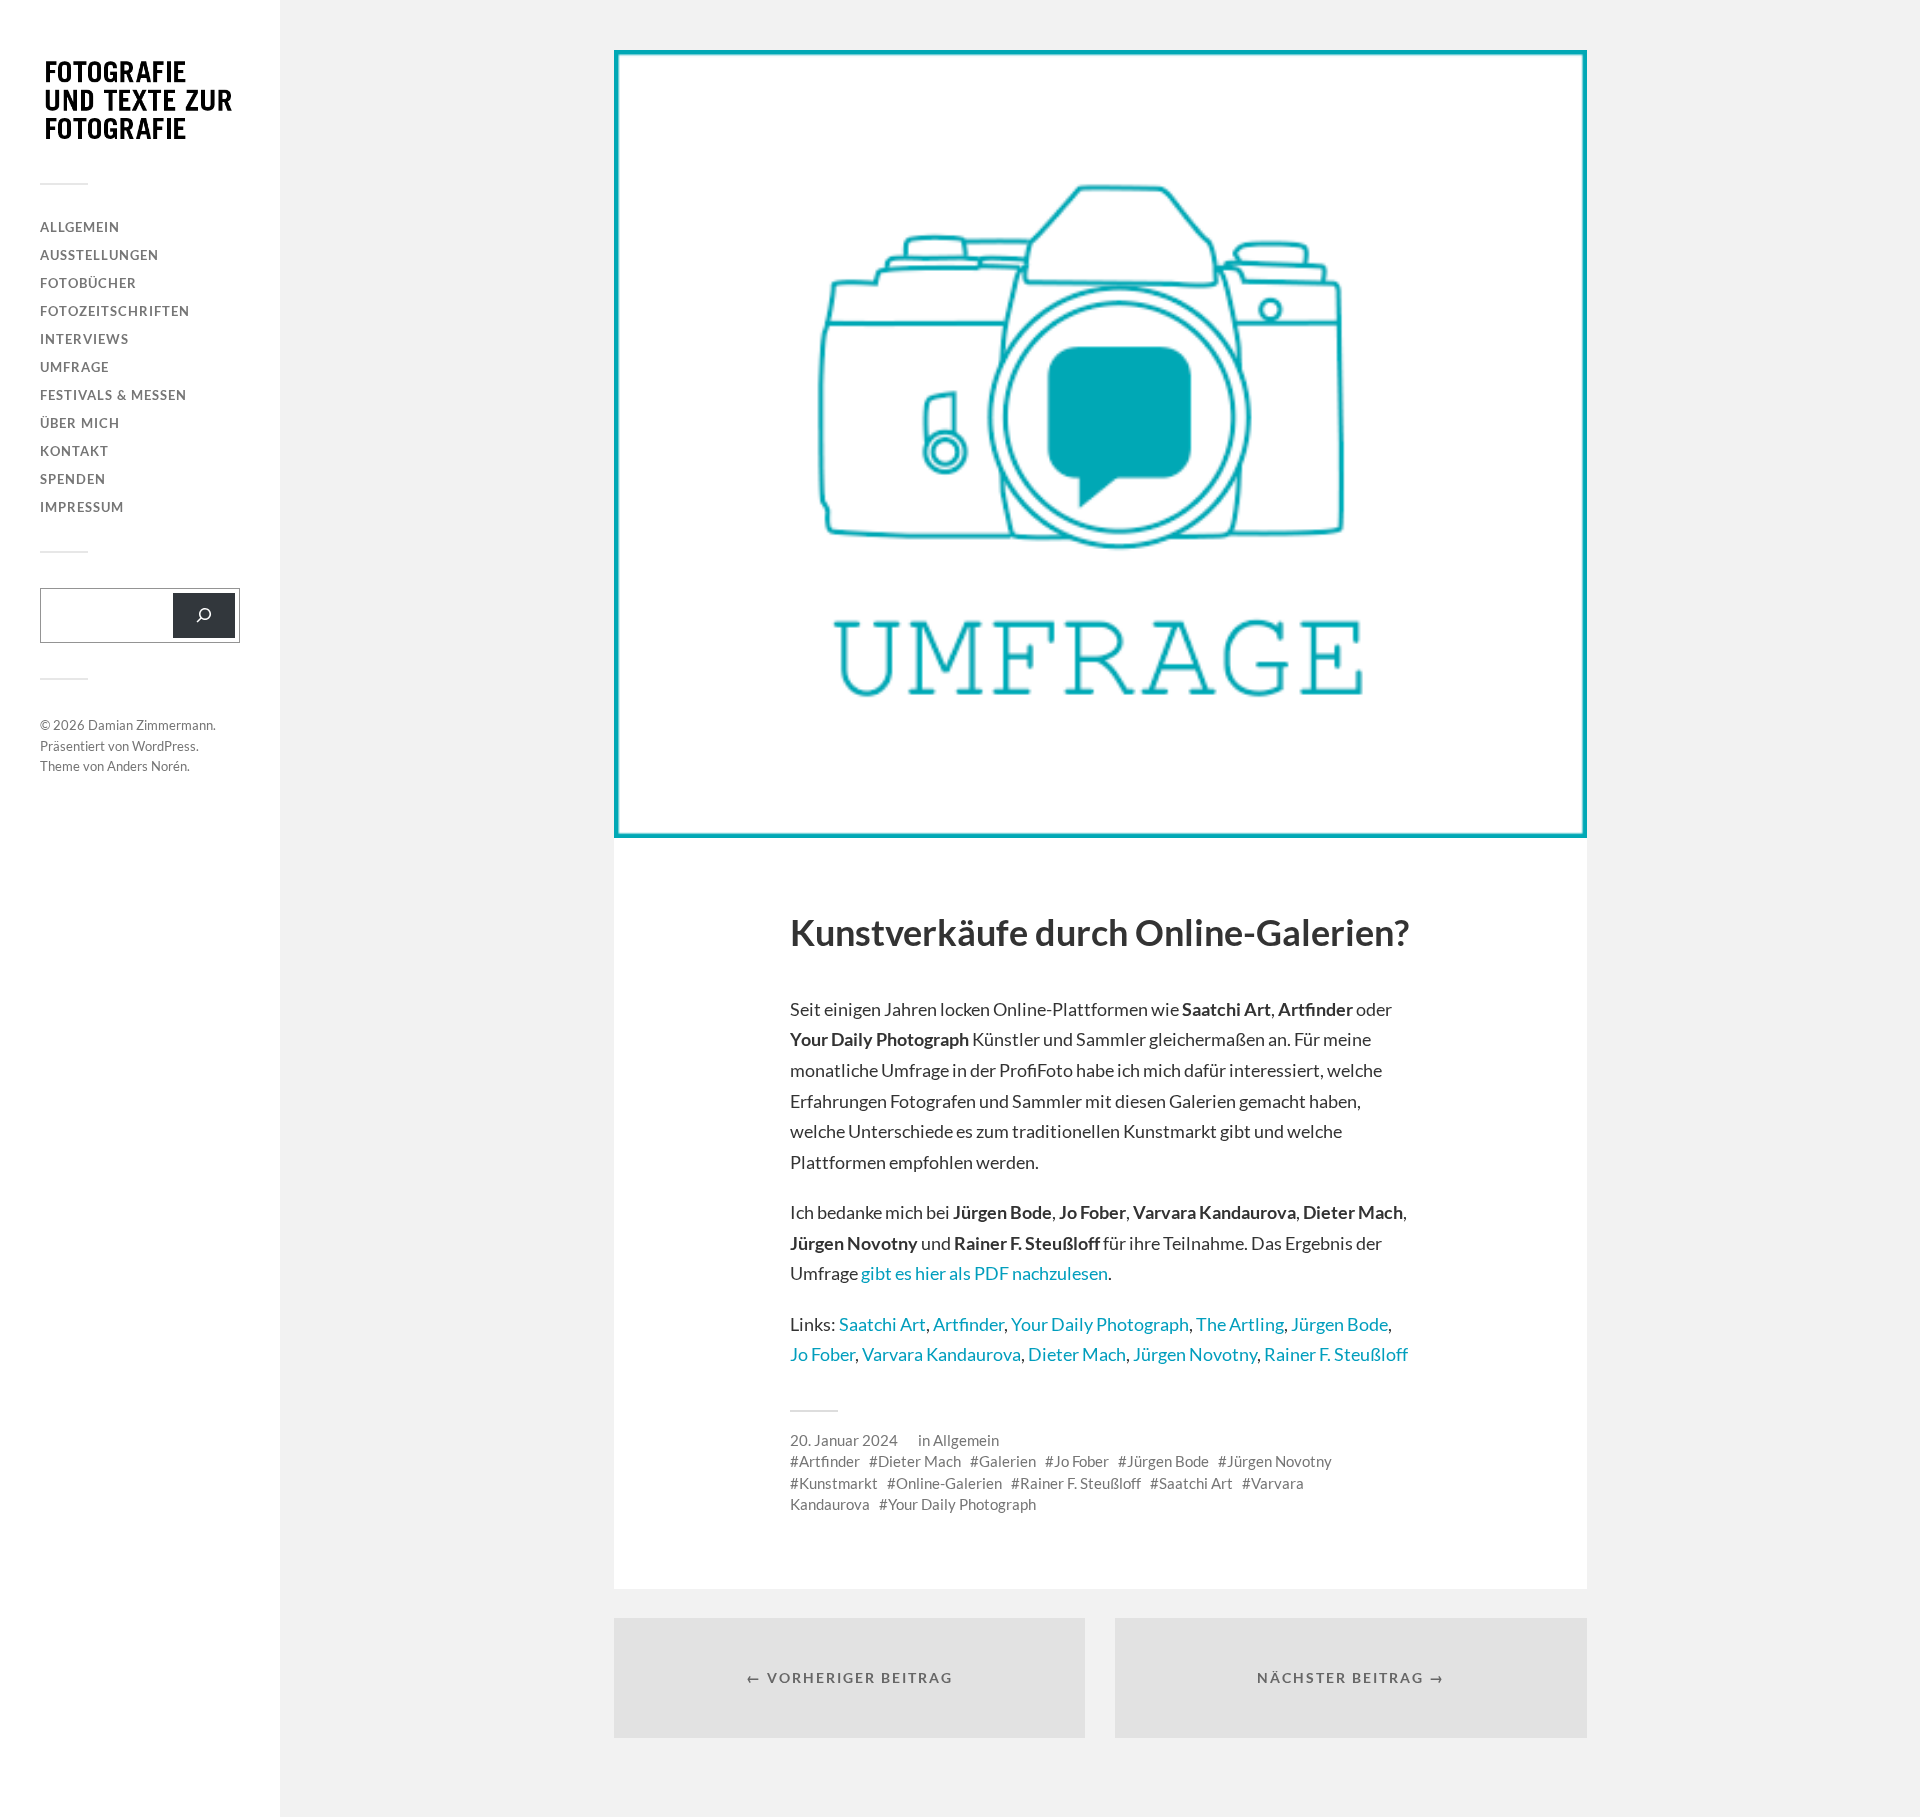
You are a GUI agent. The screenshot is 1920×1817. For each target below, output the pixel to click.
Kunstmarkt (838, 1483)
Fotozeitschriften (115, 311)
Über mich (80, 423)
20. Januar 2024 (844, 1440)
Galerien (1007, 1461)
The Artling (1240, 1324)
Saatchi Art (882, 1324)
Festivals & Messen (113, 395)
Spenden (73, 479)
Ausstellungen (99, 255)
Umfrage (74, 367)
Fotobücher (88, 283)
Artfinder (968, 1324)
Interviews (84, 339)
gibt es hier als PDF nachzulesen (984, 1273)
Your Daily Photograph (1100, 1324)
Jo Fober (822, 1354)
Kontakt (74, 451)
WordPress (164, 746)
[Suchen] (204, 615)
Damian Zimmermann (150, 725)
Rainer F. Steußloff (1336, 1354)
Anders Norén (147, 766)
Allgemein (80, 227)
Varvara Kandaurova (941, 1354)
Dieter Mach (1077, 1354)
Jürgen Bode (1339, 1324)
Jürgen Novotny (1195, 1354)
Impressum (82, 507)
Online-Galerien (949, 1483)
